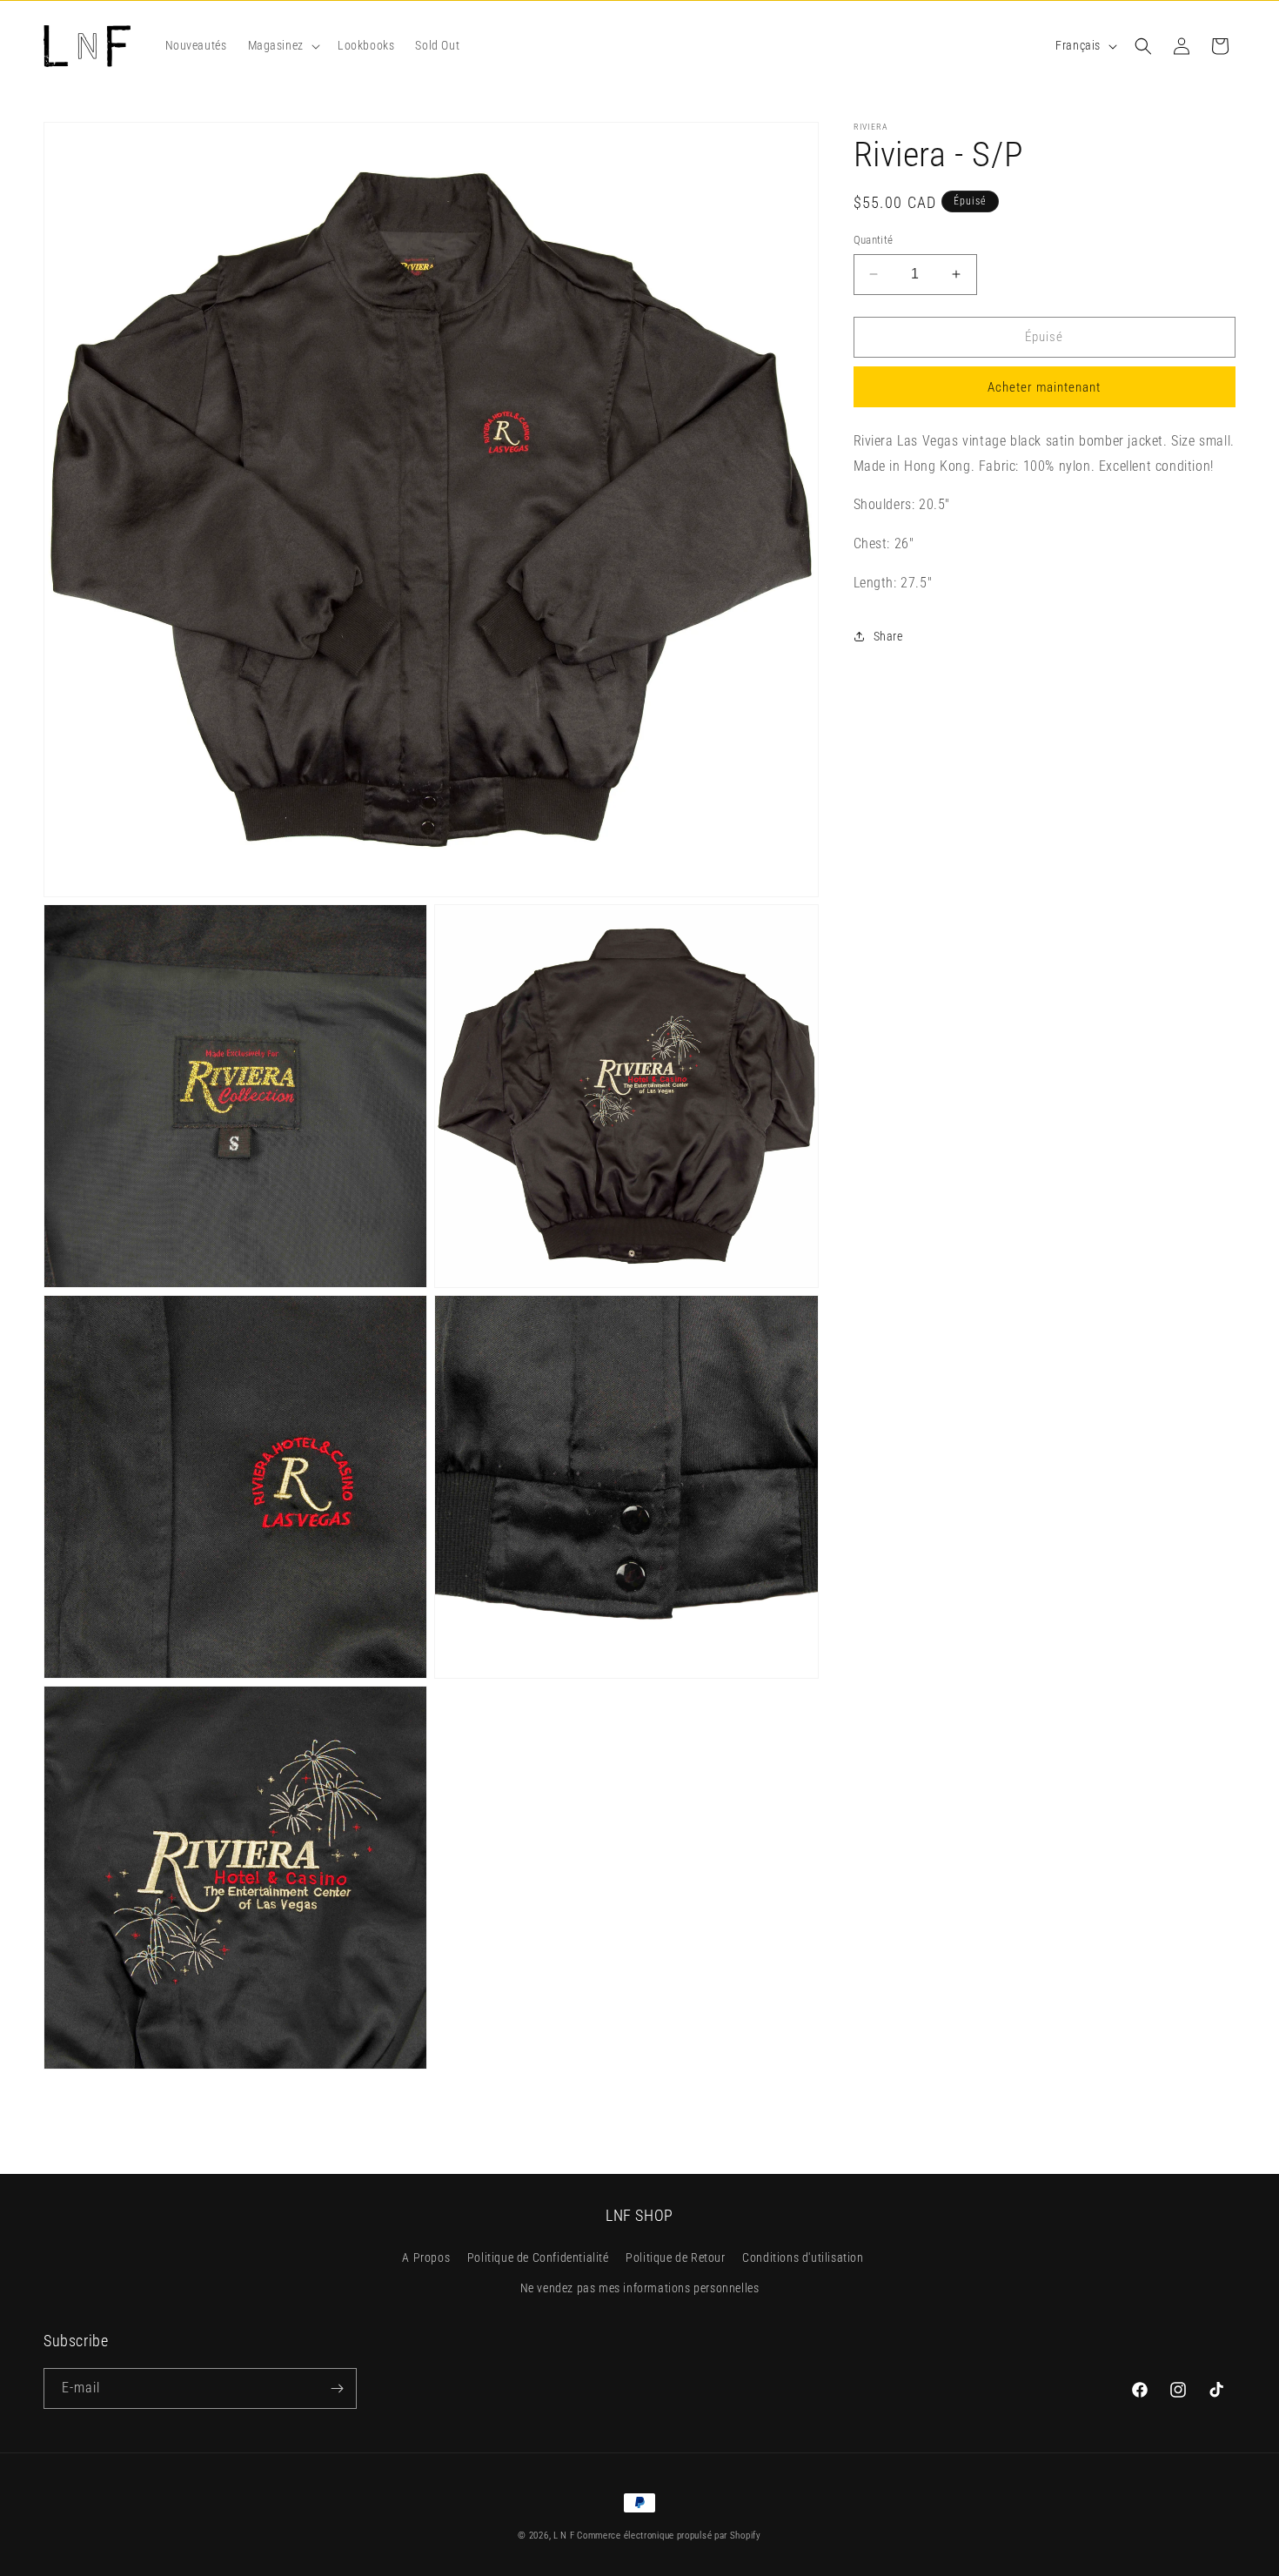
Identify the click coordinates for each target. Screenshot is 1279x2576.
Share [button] (888, 636)
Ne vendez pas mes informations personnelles (640, 2289)
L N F (565, 2536)
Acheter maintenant (1044, 387)
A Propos (426, 2258)
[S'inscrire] (337, 2388)
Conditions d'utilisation (803, 2258)
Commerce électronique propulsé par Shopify (669, 2536)
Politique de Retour (675, 2258)
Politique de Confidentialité (538, 2258)
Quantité (874, 240)
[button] (282, 45)
